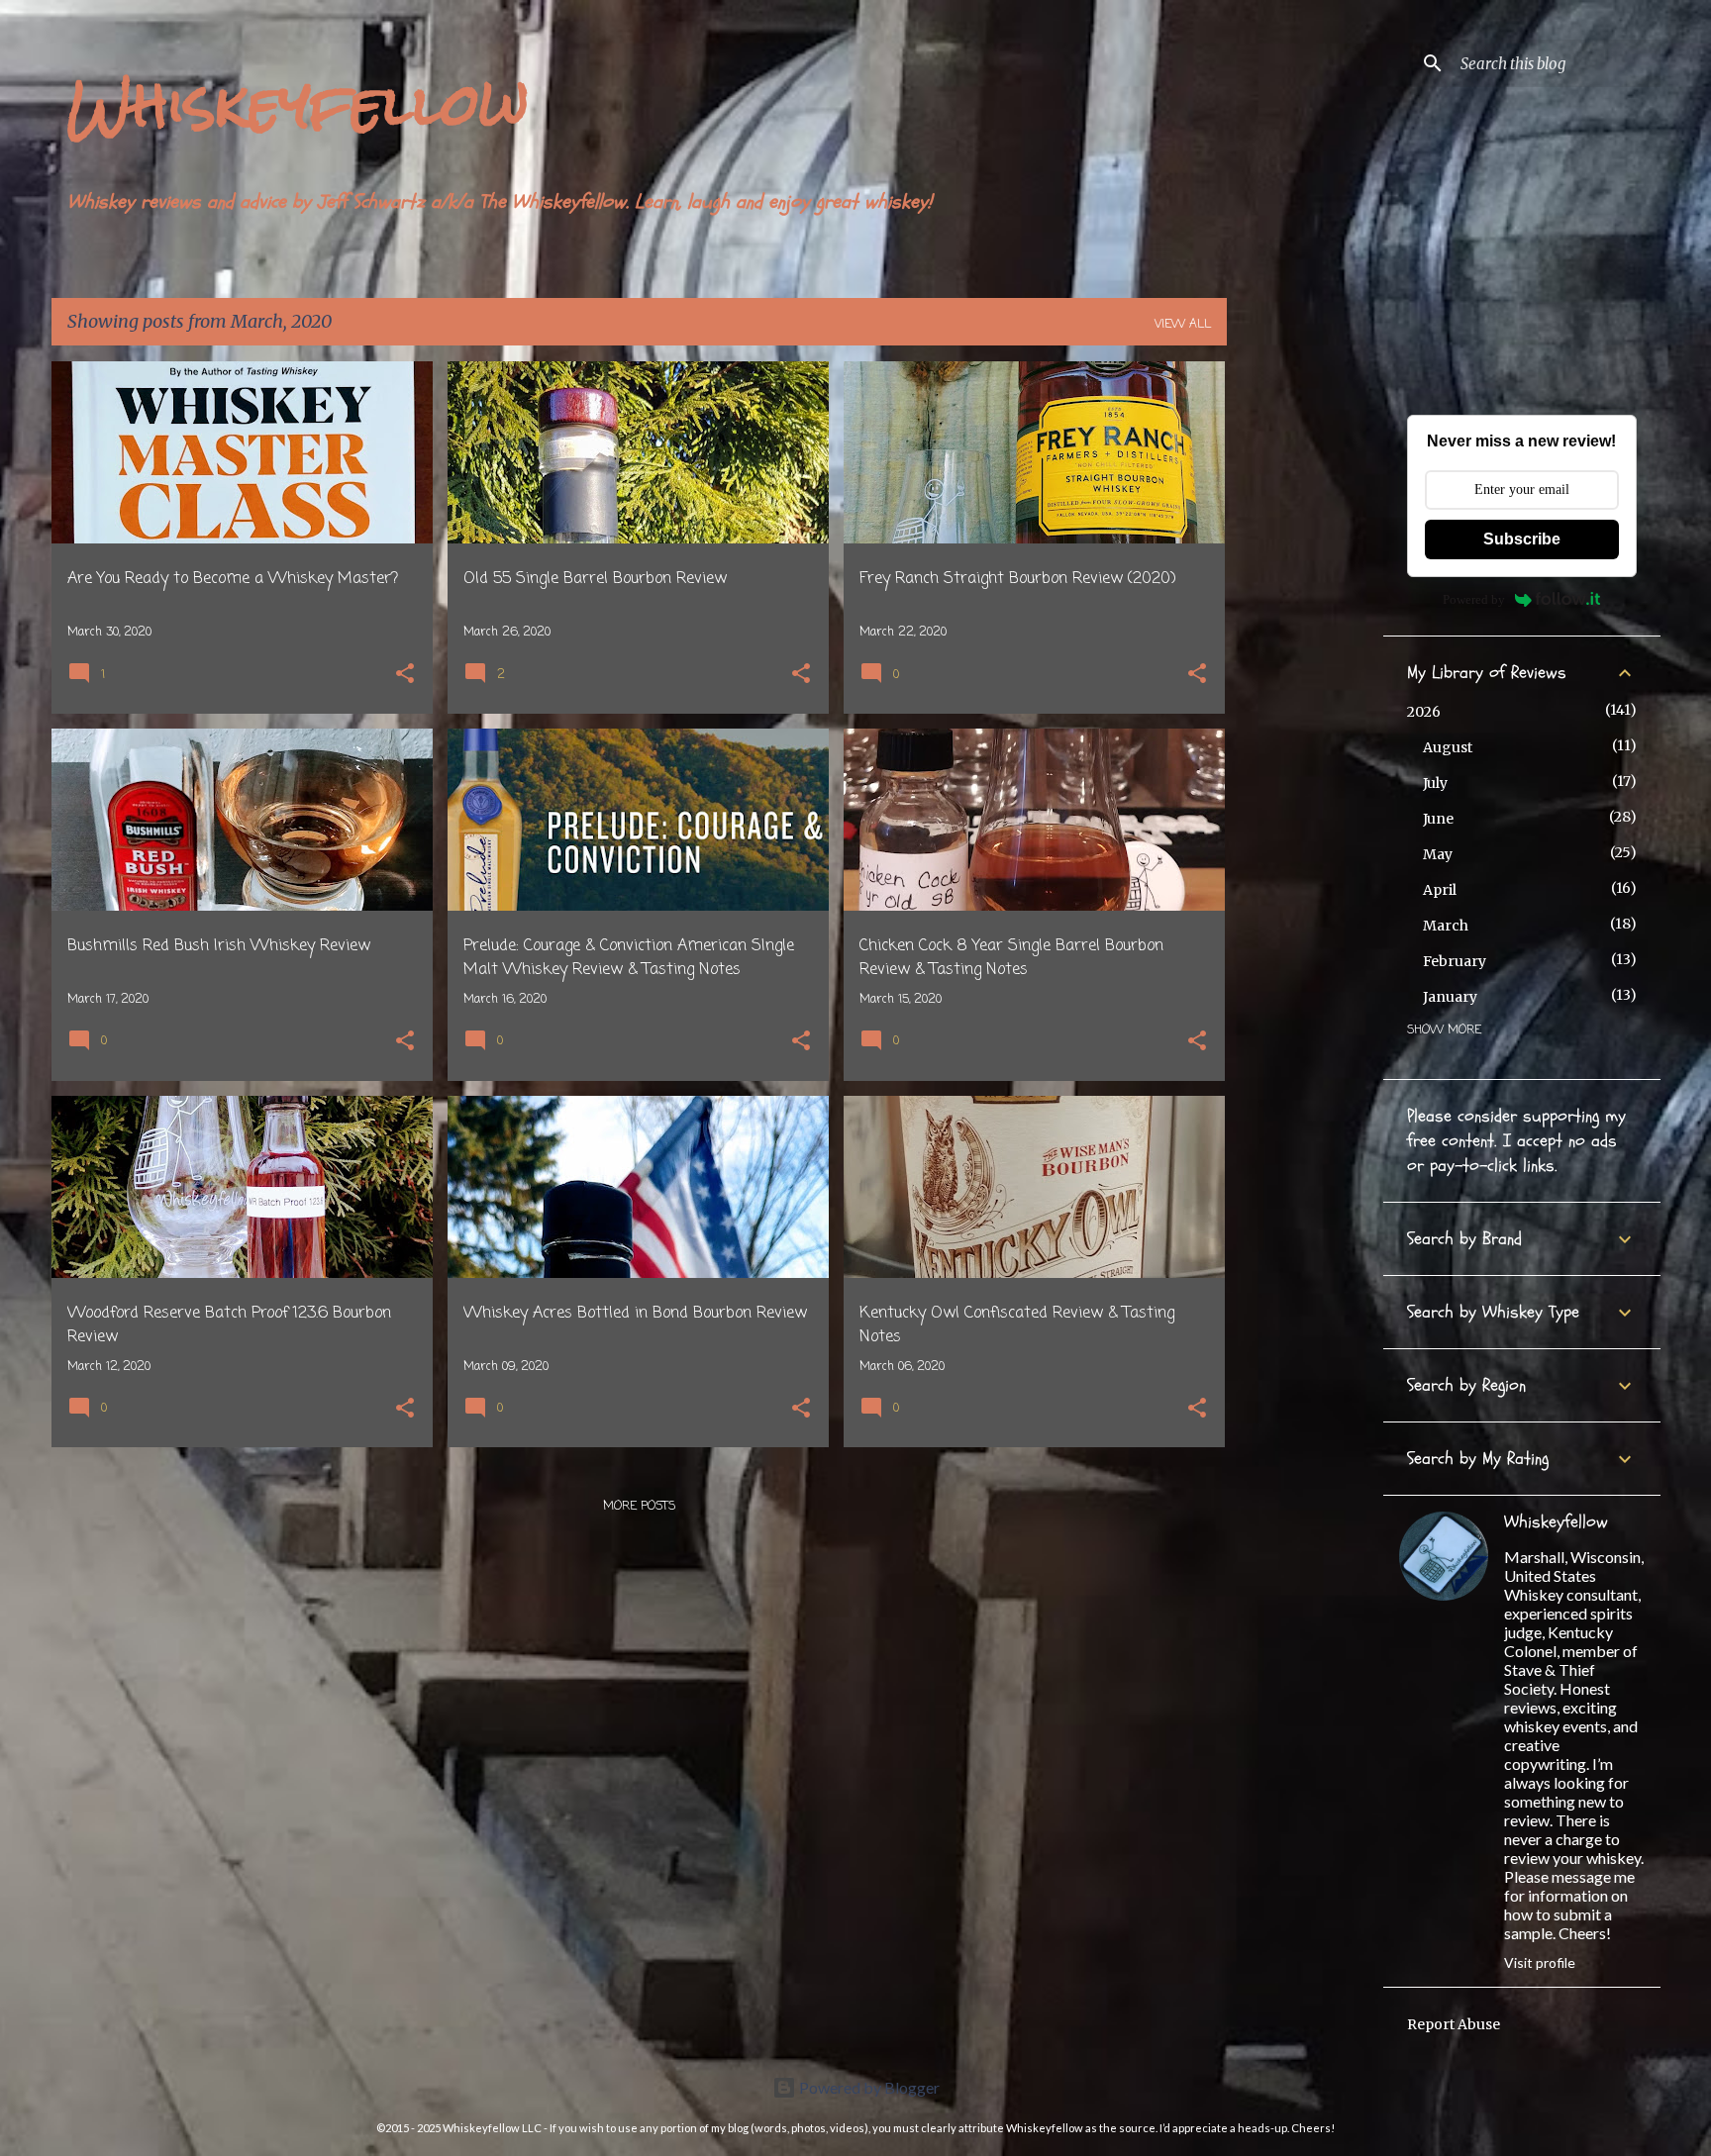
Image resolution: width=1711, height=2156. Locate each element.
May (1438, 854)
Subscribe (1522, 539)
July (1435, 783)
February (1455, 961)
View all (1183, 325)
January (1450, 997)
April (1440, 890)
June (1438, 819)
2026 (1424, 712)
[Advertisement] (1305, 658)
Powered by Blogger (868, 2087)
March (1446, 926)
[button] (405, 676)
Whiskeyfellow (298, 104)
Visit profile (1540, 1962)
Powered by (1474, 599)
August (1448, 747)
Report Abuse (1454, 2024)
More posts (639, 1507)
